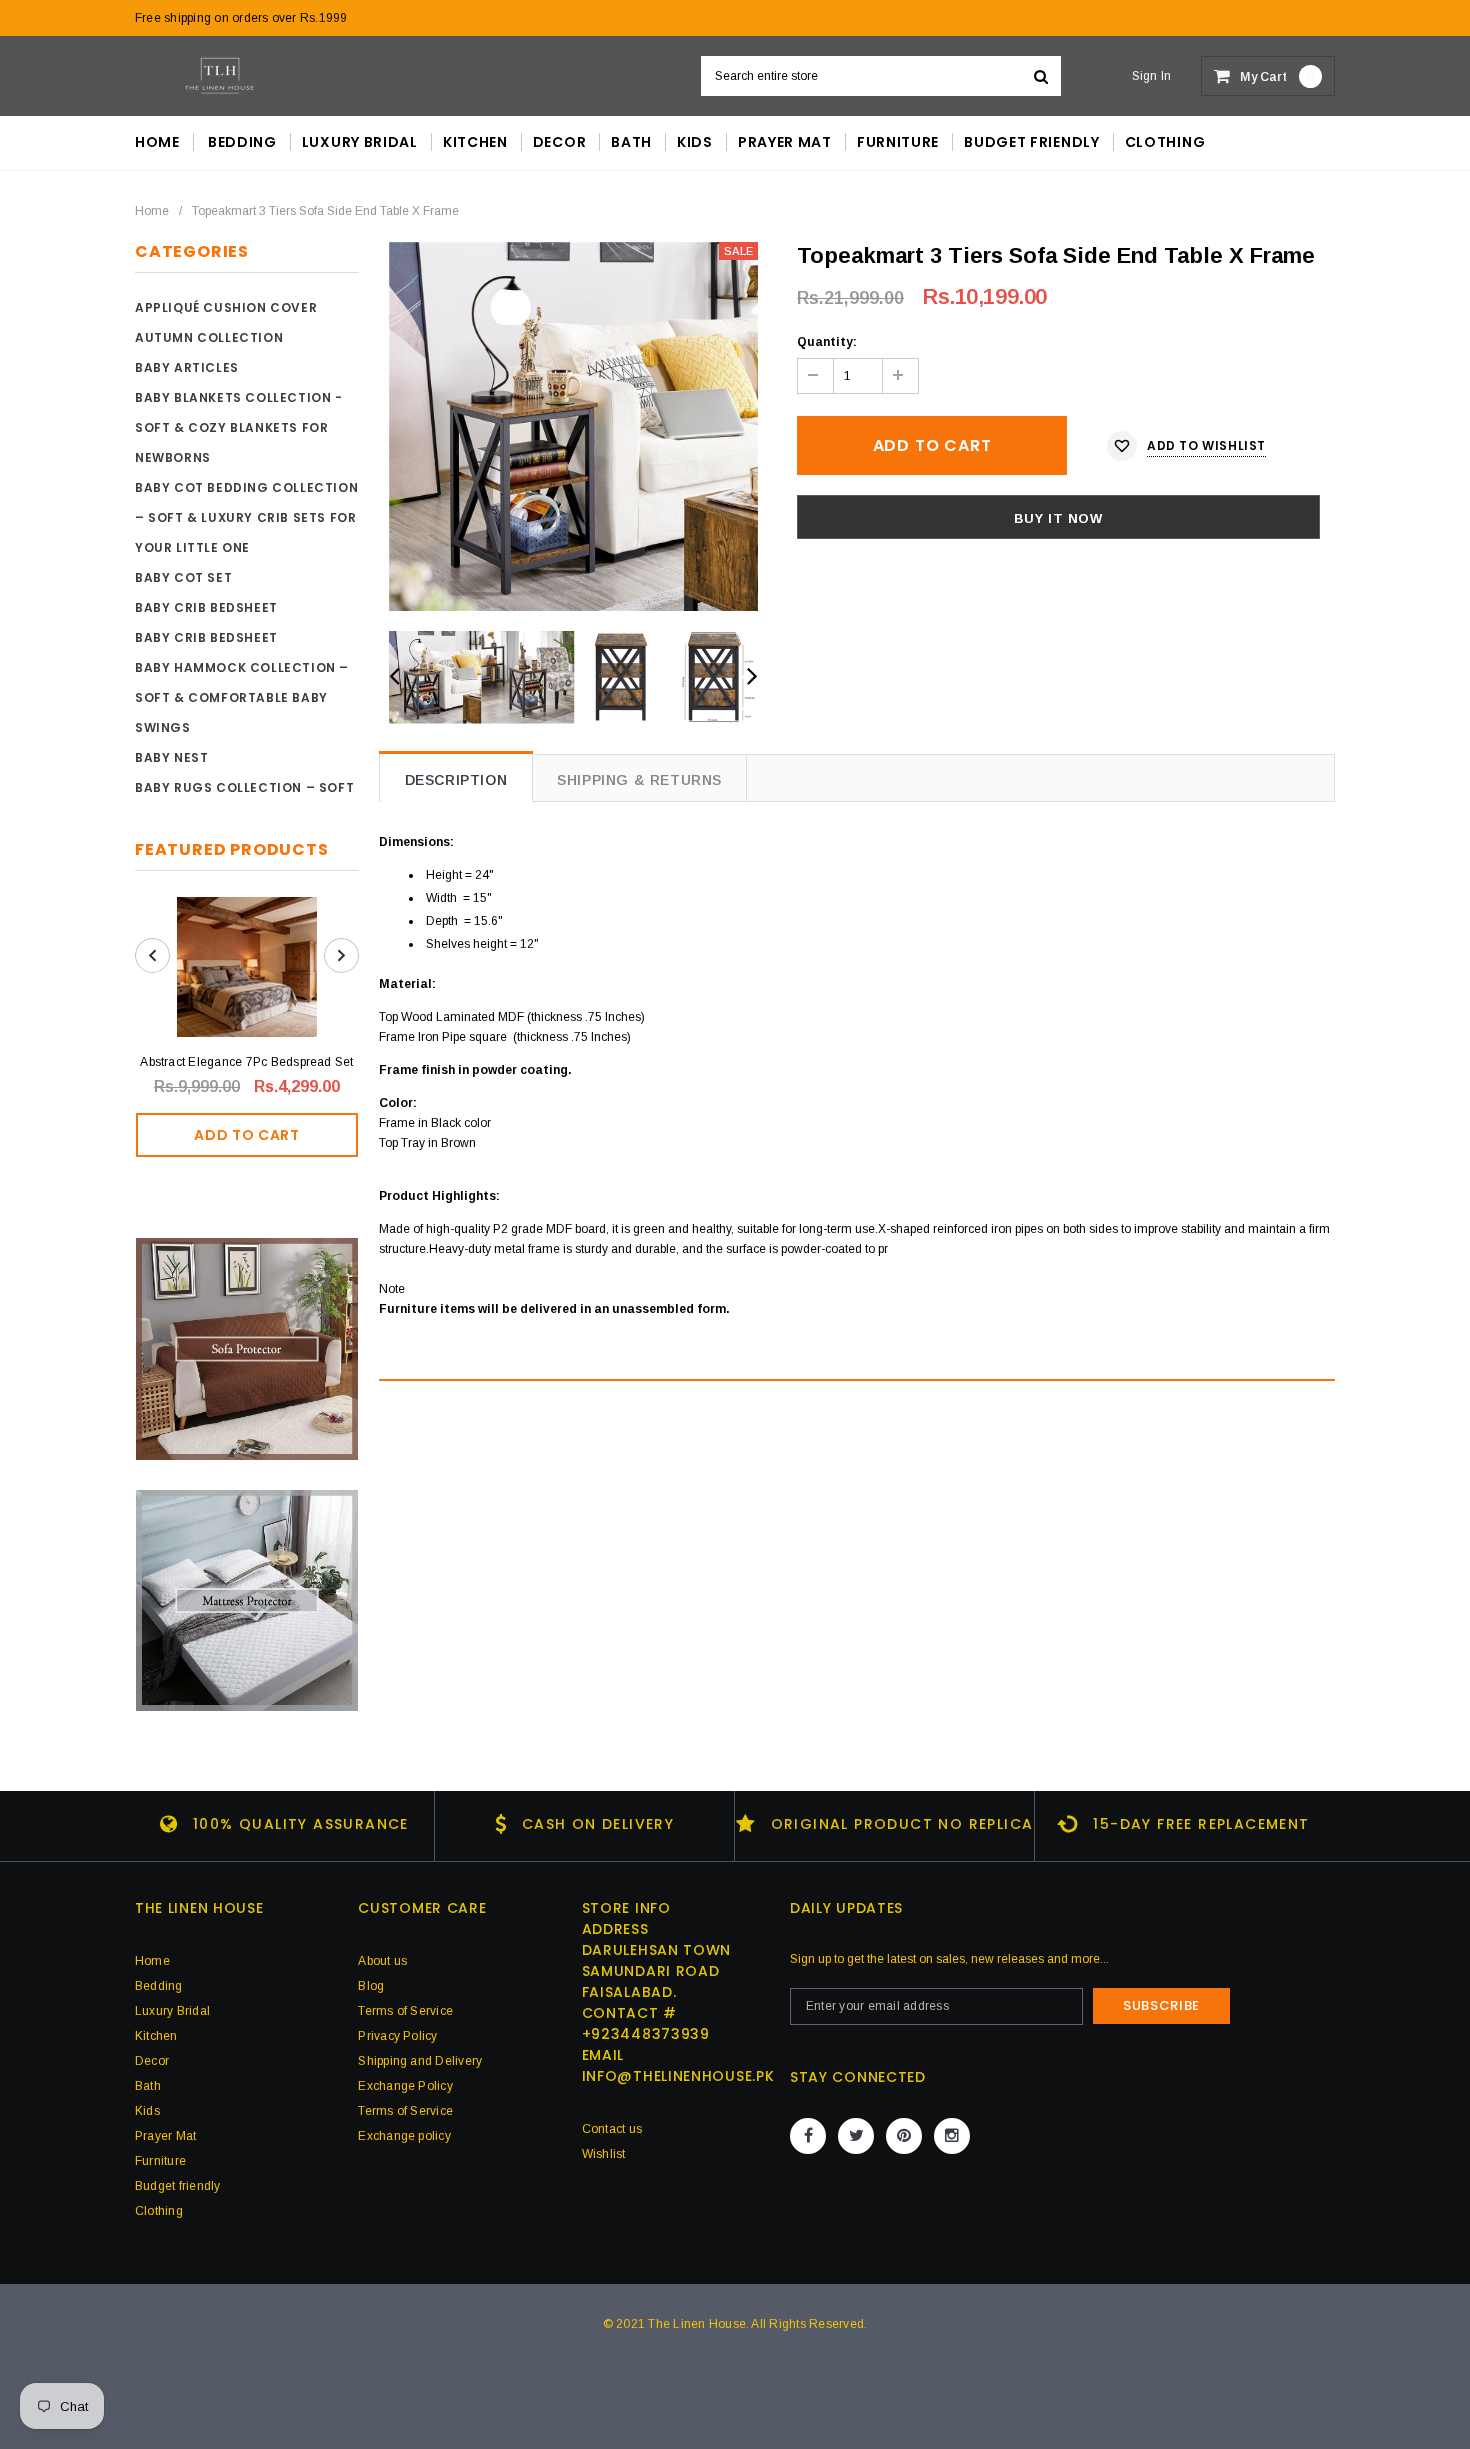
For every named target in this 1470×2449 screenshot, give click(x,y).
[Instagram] (952, 2136)
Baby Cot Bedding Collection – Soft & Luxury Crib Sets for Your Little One (246, 517)
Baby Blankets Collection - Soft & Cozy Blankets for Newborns (239, 427)
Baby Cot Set (183, 577)
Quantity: (827, 342)
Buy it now (1058, 518)
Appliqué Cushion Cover (226, 307)
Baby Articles (187, 367)
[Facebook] (808, 2136)
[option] (573, 426)
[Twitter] (856, 2136)
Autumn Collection (209, 337)
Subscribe (1161, 2005)
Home (152, 211)
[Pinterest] (904, 2136)
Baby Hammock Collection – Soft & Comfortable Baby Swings (242, 697)
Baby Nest (171, 757)
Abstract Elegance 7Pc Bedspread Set (246, 1062)
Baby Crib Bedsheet (206, 607)
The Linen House (697, 2324)
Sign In (1152, 76)
